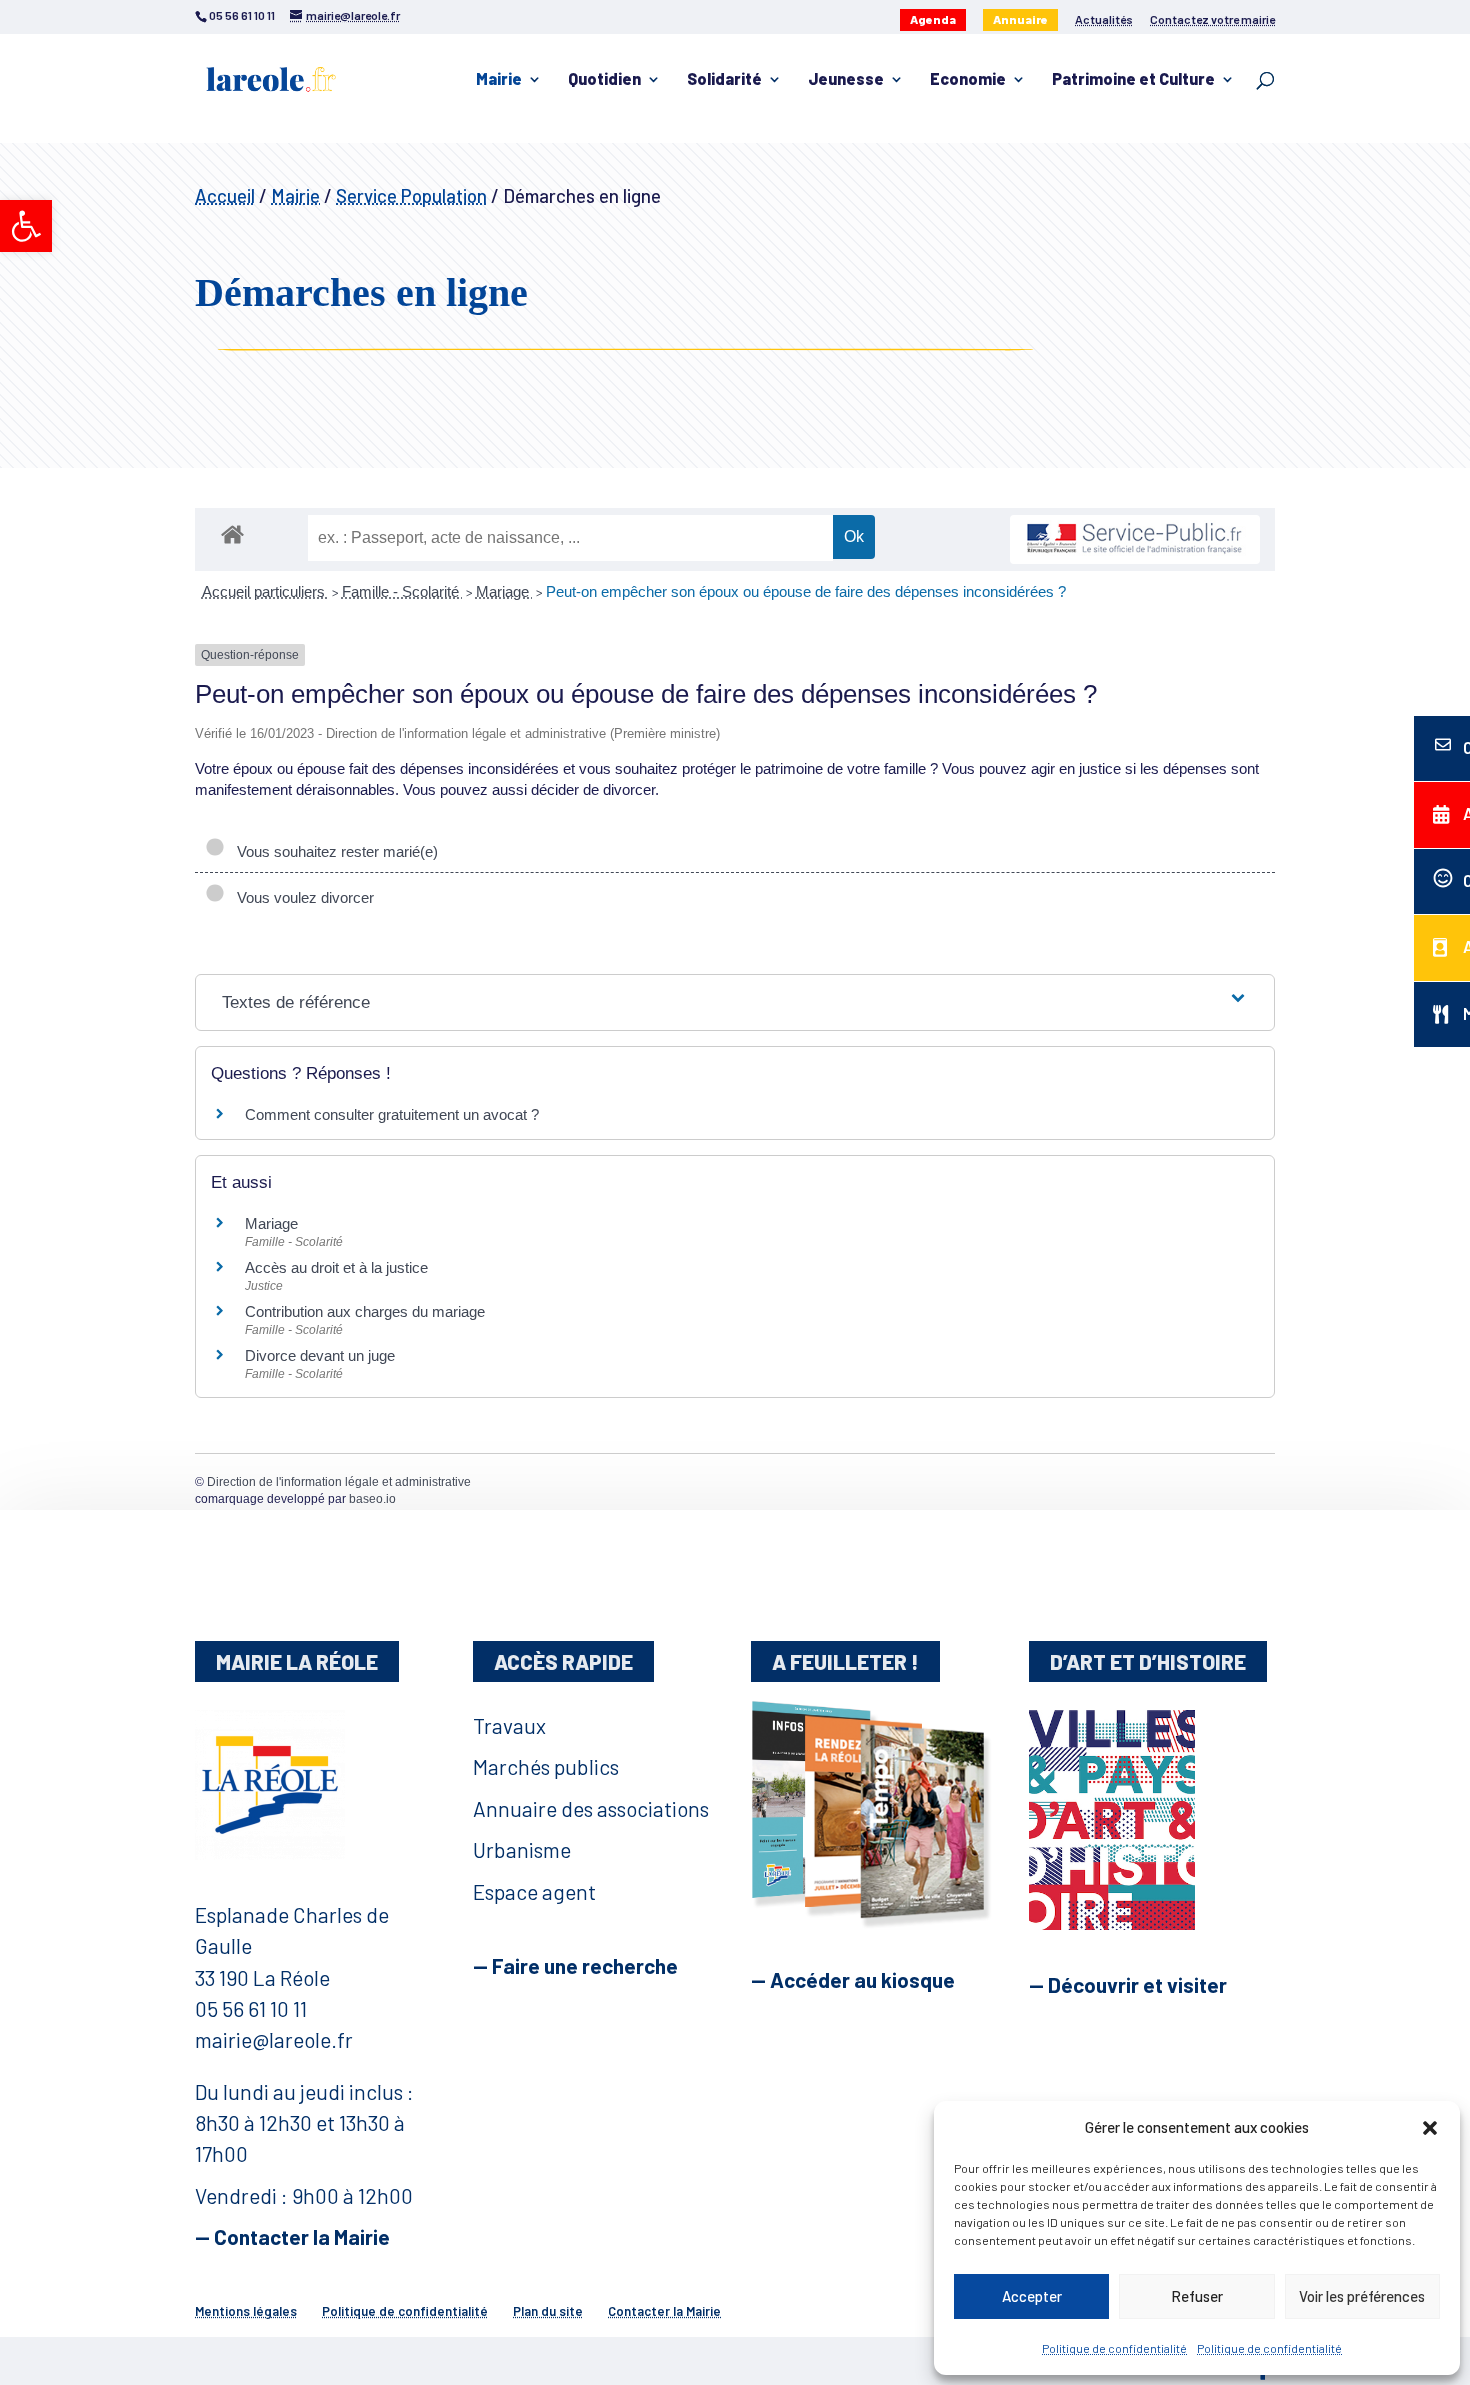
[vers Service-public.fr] (1135, 539)
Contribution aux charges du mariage (365, 1311)
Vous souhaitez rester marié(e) (333, 851)
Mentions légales (246, 2311)
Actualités (1104, 19)
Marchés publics (546, 1766)
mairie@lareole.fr (274, 2039)
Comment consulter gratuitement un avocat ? (392, 1114)
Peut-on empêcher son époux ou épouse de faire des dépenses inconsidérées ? (806, 591)
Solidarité (724, 80)
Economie (968, 80)
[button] (26, 226)
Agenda (933, 19)
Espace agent (534, 1891)
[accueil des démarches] (232, 533)
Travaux (509, 1725)
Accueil (225, 195)
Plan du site (548, 2311)
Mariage (504, 591)
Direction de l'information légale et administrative (339, 1482)
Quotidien (604, 80)
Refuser (1197, 2296)
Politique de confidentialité (1114, 2348)
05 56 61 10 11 (251, 2008)
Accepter (1032, 2296)
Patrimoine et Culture (1133, 80)
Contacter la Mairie (664, 2311)
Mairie (499, 80)
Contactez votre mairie (1212, 19)
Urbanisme (522, 1849)
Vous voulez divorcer (301, 897)
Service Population (411, 195)
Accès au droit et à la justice (336, 1267)
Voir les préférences (1362, 2296)
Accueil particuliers (265, 591)
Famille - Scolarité (402, 591)
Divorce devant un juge (320, 1355)
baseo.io (372, 1499)
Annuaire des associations (591, 1808)
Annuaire (1020, 19)
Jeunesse (846, 80)
